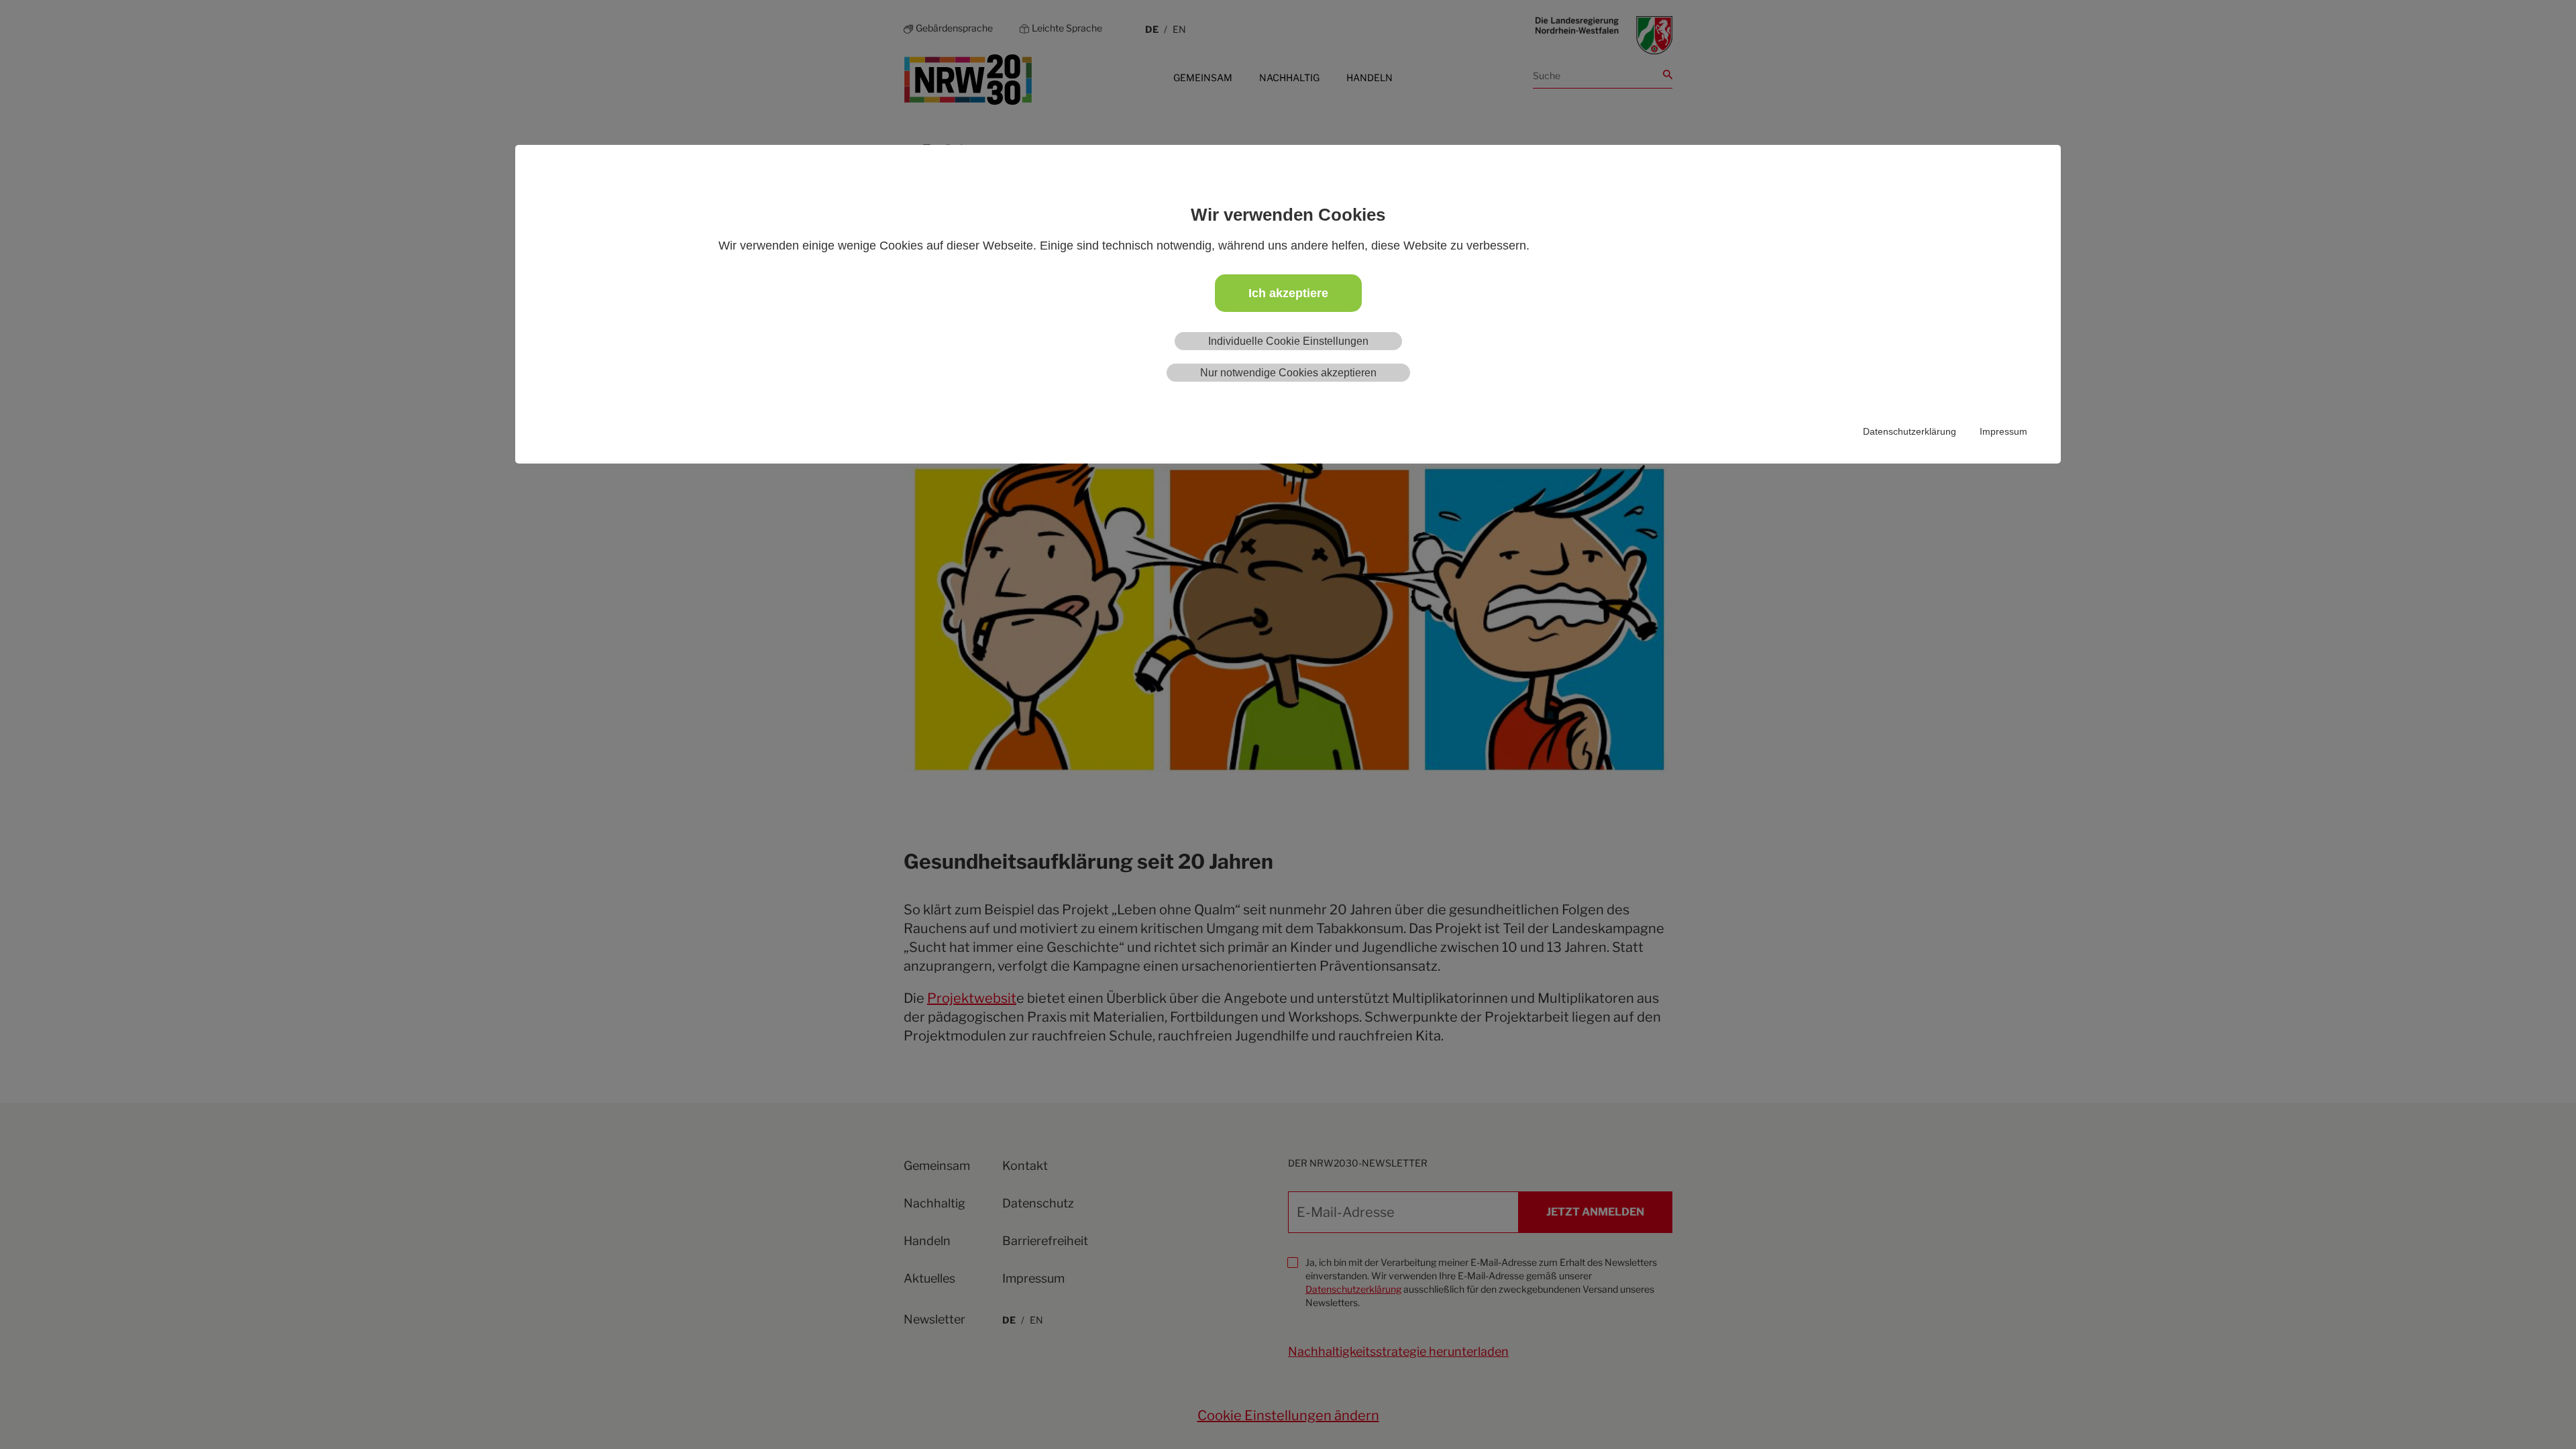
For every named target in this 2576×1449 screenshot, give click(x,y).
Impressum (2003, 431)
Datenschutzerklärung (1910, 431)
